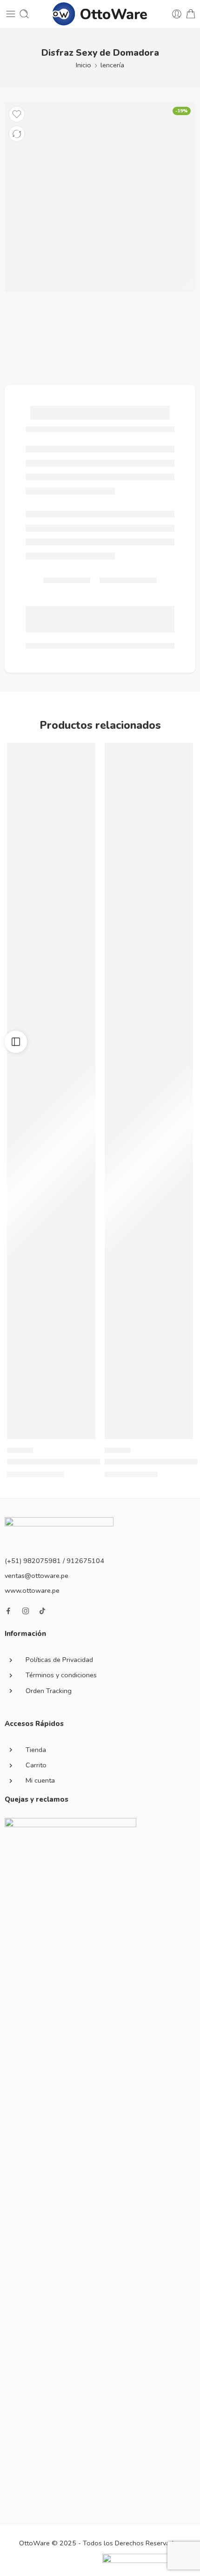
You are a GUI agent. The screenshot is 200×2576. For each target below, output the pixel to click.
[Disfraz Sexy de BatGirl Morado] (51, 1091)
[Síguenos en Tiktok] (42, 1611)
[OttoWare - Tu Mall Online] (100, 14)
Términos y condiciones (61, 1675)
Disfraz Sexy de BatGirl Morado (62, 1462)
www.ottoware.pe (32, 1590)
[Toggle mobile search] (24, 14)
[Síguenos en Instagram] (26, 1611)
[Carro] (191, 14)
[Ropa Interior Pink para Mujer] (149, 1091)
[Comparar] (17, 134)
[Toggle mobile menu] (11, 14)
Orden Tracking (49, 1691)
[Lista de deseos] (17, 114)
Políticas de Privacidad (59, 1660)
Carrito (36, 1765)
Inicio (83, 65)
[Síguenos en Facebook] (8, 1611)
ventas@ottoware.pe (37, 1576)
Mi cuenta (40, 1780)
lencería (112, 65)
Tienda (36, 1750)
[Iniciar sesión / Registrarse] (177, 14)
